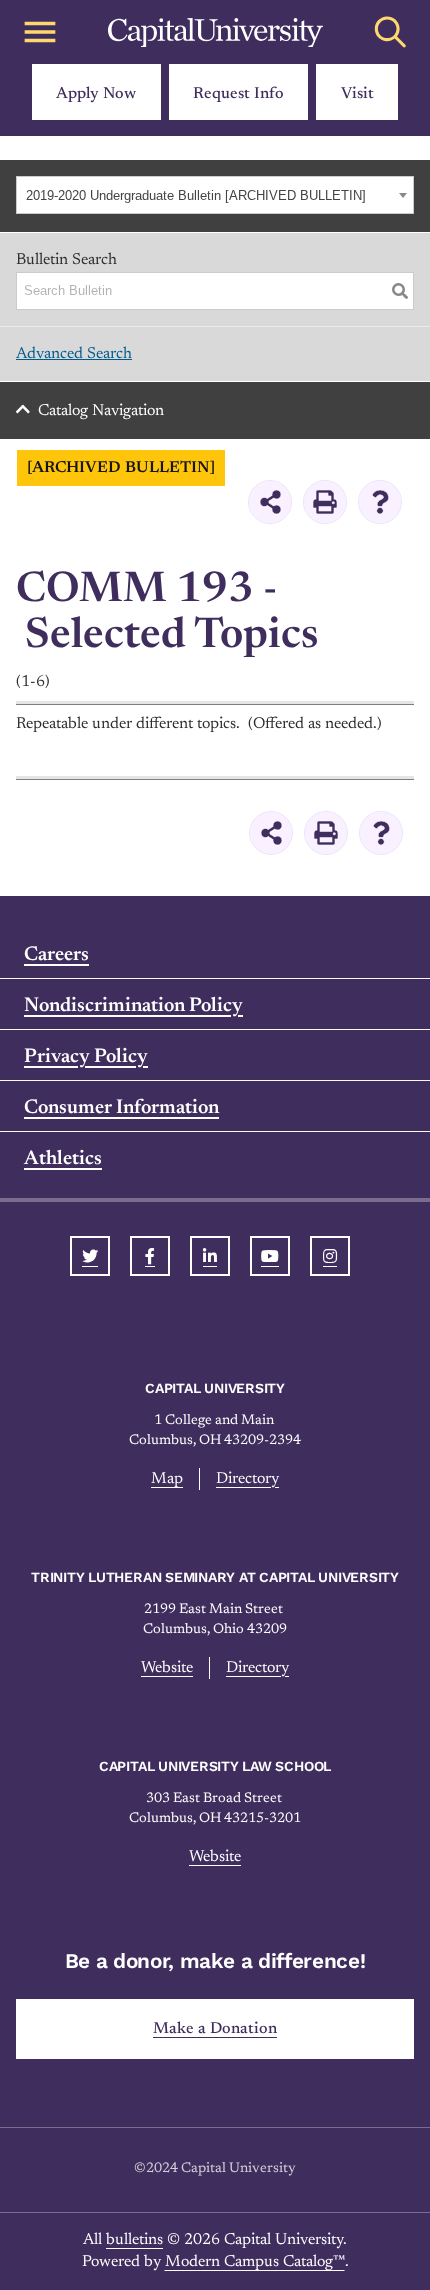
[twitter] (90, 1256)
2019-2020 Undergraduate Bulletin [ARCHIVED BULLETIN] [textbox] (196, 195)
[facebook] (150, 1256)
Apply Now (96, 94)
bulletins (134, 2240)
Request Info (238, 94)
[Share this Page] (270, 502)
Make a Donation (215, 2029)
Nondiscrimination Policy (133, 1006)
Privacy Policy (86, 1057)
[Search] (400, 291)
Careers (56, 955)
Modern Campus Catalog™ (255, 2262)
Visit (357, 94)
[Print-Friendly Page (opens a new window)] (325, 502)
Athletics (63, 1159)
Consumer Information (121, 1108)
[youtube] (270, 1256)
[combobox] (215, 195)
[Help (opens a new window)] (380, 502)
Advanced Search (74, 354)
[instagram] (330, 1256)
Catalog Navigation (101, 411)
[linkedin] (210, 1256)
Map (167, 1479)
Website (167, 1668)
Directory (247, 1479)
